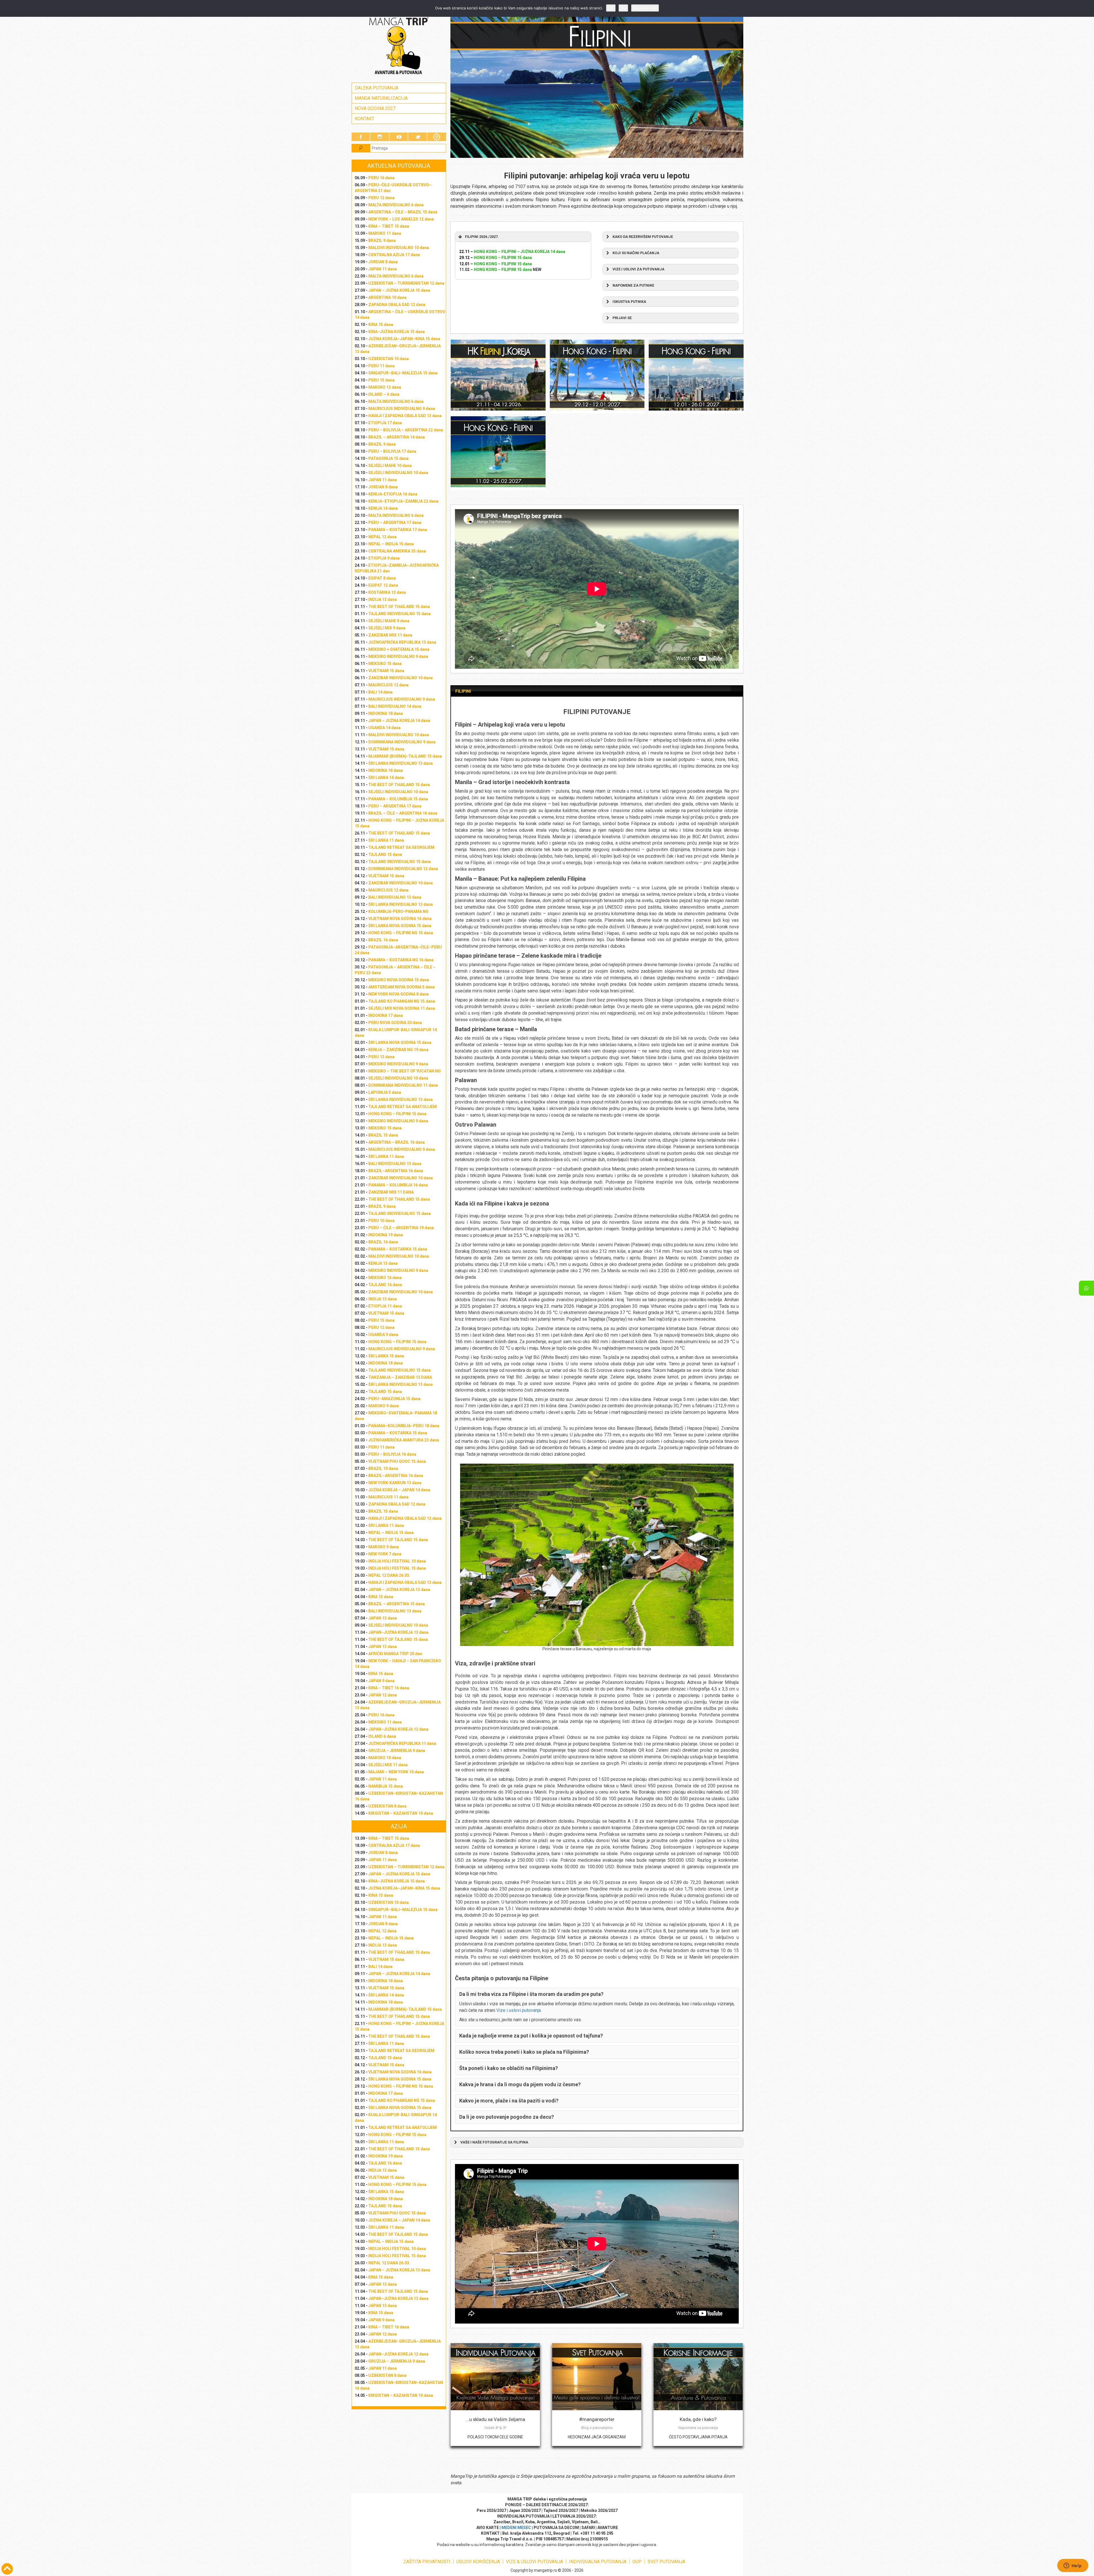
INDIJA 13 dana (383, 599)
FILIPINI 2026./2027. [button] (482, 237)
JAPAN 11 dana (383, 269)
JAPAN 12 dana (383, 1695)
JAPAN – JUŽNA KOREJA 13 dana (399, 1590)
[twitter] (418, 137)
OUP (637, 2562)
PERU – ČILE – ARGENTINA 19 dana (401, 1228)
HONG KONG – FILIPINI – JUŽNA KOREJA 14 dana (520, 252)
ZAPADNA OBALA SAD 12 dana (397, 305)
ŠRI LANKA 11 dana (386, 840)
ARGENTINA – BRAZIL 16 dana (397, 1142)
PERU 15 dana (381, 380)
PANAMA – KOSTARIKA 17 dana (398, 530)
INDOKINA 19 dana (386, 1235)
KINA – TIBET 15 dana (389, 226)
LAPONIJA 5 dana (385, 1092)
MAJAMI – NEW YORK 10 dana (396, 1772)
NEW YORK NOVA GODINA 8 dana (399, 994)
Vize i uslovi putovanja (519, 2010)
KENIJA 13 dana (383, 1263)
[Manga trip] (399, 46)
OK (611, 8)
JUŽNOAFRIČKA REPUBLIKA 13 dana (402, 642)
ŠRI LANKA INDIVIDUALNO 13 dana (401, 763)
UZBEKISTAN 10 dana (389, 359)
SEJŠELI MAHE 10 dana (390, 466)
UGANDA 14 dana (384, 728)
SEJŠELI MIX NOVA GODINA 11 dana (402, 1008)
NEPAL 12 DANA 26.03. (389, 1575)
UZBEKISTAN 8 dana (387, 1806)
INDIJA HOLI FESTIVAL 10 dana (397, 1561)
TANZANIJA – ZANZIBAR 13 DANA (400, 1377)
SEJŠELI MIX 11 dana (388, 1765)
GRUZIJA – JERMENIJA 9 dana (397, 1751)
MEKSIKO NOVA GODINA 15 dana (399, 980)
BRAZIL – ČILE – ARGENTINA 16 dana (403, 813)
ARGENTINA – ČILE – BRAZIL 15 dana (403, 212)
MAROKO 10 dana (385, 1758)
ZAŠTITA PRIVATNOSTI (427, 2562)
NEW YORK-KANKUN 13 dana (395, 1483)
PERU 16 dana (381, 178)
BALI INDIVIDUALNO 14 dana (395, 706)
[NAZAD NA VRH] (7, 2569)
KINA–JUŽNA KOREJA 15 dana (397, 332)
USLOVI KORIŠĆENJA (478, 2562)
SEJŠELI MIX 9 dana (387, 628)
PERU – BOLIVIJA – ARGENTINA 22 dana (406, 430)
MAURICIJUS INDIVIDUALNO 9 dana (402, 409)
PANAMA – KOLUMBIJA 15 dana (398, 799)
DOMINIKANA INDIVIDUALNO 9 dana (402, 742)
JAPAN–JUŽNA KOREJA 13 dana (398, 1632)
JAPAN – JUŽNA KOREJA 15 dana (399, 290)
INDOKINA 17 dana (386, 1015)
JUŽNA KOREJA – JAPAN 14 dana (399, 1490)
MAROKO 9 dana (384, 1406)
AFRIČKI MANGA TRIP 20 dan (395, 1654)
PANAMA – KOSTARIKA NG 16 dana (401, 960)
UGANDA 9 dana (383, 1335)
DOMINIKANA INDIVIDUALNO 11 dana (403, 1085)
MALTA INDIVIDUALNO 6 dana (396, 205)
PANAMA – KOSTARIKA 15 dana (398, 1249)
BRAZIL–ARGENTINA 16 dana (396, 1171)
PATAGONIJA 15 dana (388, 458)
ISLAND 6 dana (382, 1736)
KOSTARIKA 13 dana (387, 592)
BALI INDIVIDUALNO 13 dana (395, 897)
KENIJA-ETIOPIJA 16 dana (393, 494)
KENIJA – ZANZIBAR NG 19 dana (398, 1050)
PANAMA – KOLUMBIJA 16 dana (398, 1185)
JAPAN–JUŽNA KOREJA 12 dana (398, 1729)
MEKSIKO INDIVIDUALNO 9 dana (398, 656)
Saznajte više (645, 8)
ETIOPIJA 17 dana (385, 423)
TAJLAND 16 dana (385, 1285)
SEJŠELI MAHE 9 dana (389, 621)
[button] (671, 237)
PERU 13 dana (381, 1057)
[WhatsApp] (1086, 1288)
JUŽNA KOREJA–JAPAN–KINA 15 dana (404, 339)
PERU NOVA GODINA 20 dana (395, 1023)
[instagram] (380, 137)
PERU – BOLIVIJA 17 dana (392, 451)
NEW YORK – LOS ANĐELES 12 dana (401, 219)
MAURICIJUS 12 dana (388, 685)
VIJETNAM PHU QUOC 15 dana (397, 1461)
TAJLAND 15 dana (385, 854)
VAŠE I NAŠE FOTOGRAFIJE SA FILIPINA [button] (494, 2142)
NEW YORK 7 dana (385, 1554)
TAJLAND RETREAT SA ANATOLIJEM (403, 1107)
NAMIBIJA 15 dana (386, 1786)
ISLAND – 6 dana (384, 394)
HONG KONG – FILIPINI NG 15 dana (401, 933)
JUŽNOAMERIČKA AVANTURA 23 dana (404, 1440)
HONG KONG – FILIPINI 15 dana (397, 1114)
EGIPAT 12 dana (383, 585)
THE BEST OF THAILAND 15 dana (399, 607)
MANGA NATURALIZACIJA (381, 98)
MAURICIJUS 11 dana (388, 1497)
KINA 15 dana (381, 325)
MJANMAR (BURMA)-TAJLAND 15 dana (405, 756)
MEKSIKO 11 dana (385, 1722)
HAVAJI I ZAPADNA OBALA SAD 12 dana (405, 1518)
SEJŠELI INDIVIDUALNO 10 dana (398, 473)
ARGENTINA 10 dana (387, 297)
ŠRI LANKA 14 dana (386, 778)
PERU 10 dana (381, 1221)
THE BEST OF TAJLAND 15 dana (398, 1540)
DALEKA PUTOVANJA (376, 88)
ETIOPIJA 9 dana (384, 558)
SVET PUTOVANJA (666, 2562)
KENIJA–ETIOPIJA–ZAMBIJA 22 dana (403, 501)
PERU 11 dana (381, 366)
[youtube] (399, 137)
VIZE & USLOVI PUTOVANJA (534, 2562)
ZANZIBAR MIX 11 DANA (391, 1192)
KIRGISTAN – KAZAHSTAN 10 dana (401, 1813)
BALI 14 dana (380, 692)
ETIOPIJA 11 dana (385, 1306)
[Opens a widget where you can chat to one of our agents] (1073, 2566)
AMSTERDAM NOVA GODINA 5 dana (402, 987)
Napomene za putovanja (698, 2428)
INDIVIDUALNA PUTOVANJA (598, 2562)
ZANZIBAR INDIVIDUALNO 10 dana (401, 678)
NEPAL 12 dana (382, 537)
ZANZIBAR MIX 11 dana (390, 635)
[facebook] (361, 137)
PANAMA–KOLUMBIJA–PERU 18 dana (404, 1426)
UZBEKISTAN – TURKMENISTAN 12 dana (406, 283)
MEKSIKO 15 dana (385, 664)
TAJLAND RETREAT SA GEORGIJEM (401, 847)
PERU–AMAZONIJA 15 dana (394, 1399)
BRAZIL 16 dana (383, 940)
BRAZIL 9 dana (382, 240)
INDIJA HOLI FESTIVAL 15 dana (397, 1568)
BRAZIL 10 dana (383, 1468)
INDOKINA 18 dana (386, 713)
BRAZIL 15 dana (383, 1135)
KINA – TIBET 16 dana (389, 1688)
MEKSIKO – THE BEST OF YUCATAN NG (405, 1071)
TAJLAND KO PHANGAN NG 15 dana (402, 1001)
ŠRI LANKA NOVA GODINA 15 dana (400, 926)
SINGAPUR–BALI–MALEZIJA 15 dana (403, 373)
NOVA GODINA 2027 (375, 108)
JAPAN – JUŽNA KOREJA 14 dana (399, 721)
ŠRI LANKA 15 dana (386, 1356)
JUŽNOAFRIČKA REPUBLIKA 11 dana (402, 1743)
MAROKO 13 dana (385, 387)
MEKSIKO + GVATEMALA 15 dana (399, 649)
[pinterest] (437, 137)
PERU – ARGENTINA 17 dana (395, 523)
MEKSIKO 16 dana (385, 1278)
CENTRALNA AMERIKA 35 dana (397, 551)
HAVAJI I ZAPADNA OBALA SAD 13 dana (405, 416)
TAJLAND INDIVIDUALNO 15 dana (400, 614)
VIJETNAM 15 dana (386, 671)
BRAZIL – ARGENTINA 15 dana (397, 1604)
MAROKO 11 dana (385, 233)
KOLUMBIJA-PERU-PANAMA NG (398, 911)
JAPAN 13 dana (383, 1618)
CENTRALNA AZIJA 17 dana (394, 255)
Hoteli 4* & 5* (495, 2428)
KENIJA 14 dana (383, 508)
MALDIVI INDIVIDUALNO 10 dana (399, 248)
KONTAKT (365, 119)
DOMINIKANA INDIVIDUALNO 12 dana (403, 869)
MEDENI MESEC (516, 2528)
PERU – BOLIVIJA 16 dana (392, 1454)
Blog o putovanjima (597, 2428)
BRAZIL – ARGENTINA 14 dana (397, 437)
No (623, 8)
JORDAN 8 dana (383, 262)
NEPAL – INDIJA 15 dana (391, 544)
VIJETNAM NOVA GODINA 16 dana (400, 919)
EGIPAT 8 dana (382, 578)
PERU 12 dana (381, 198)
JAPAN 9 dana (381, 1681)
